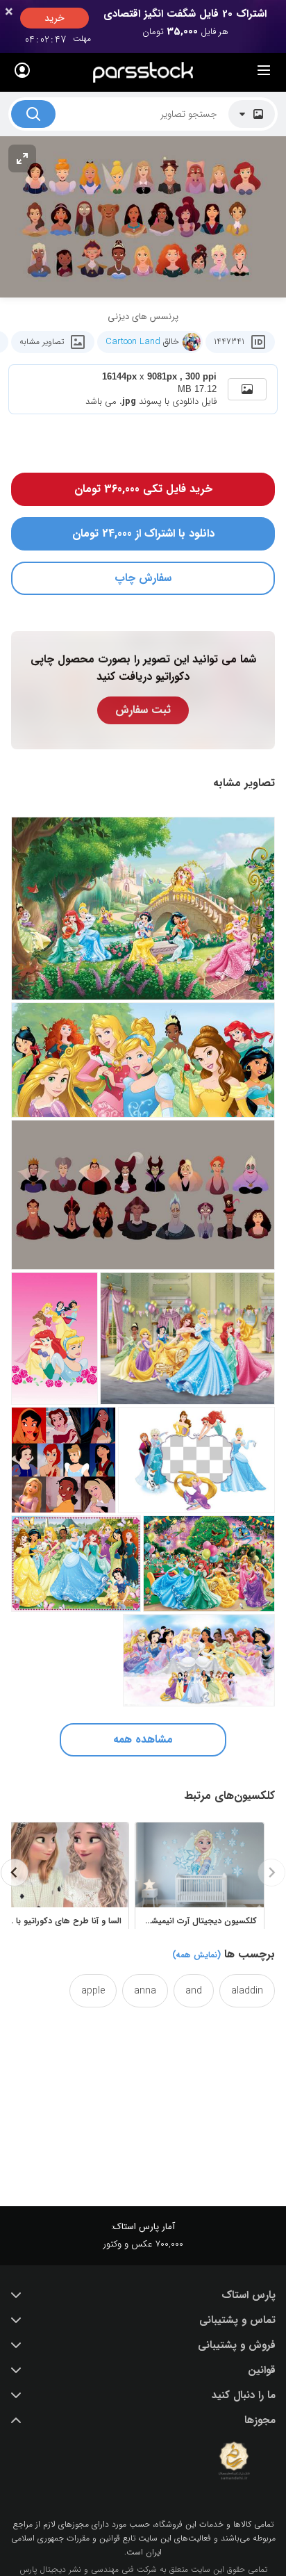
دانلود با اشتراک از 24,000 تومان (143, 533)
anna (145, 1991)
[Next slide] (15, 1873)
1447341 (229, 342)
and (194, 1991)
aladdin (247, 1991)
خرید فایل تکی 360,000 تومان (143, 489)
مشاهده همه (143, 1739)
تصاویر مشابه (42, 342)
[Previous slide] (271, 1873)
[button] (143, 2295)
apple (93, 1991)
